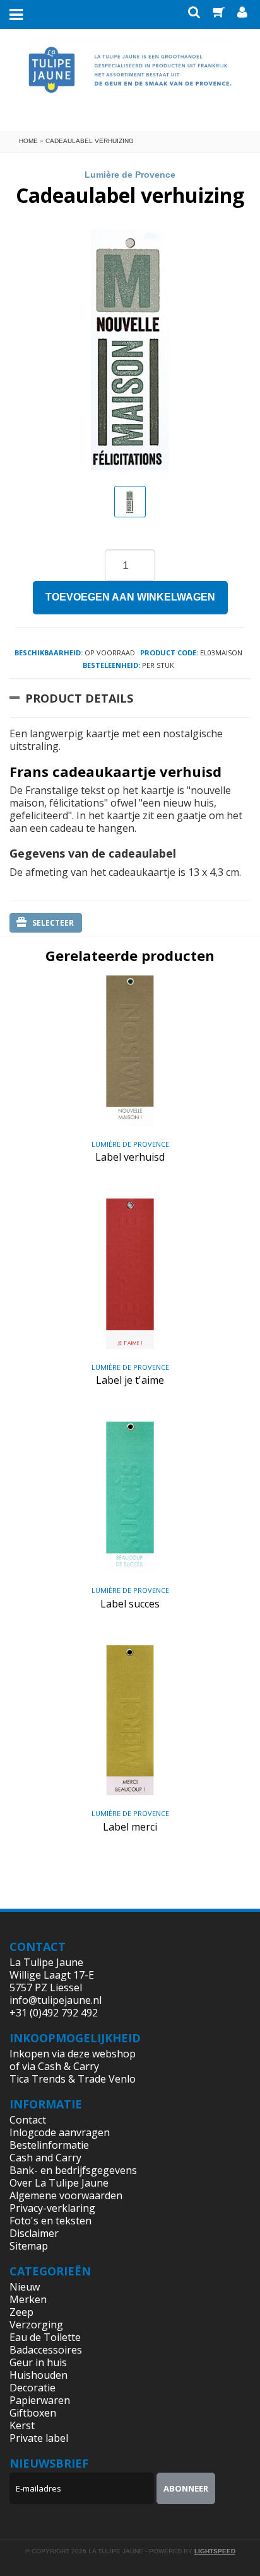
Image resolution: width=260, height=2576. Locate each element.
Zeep (21, 2312)
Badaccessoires (46, 2350)
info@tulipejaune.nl (56, 2000)
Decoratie (32, 2388)
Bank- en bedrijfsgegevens (73, 2170)
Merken (28, 2299)
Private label (39, 2438)
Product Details (79, 698)
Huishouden (38, 2375)
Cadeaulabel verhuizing (90, 141)
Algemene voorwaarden (66, 2195)
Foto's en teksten (50, 2221)
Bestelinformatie (49, 2145)
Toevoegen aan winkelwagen (130, 597)
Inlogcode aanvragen (60, 2132)
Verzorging (36, 2325)
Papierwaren (40, 2400)
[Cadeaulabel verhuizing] (130, 502)
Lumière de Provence (130, 175)
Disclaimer (34, 2233)
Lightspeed (215, 2551)
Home (28, 141)
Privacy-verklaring (52, 2208)
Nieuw (25, 2287)
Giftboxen (33, 2413)
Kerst (22, 2425)
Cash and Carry (45, 2158)
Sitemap (29, 2246)
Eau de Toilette (45, 2337)
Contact (28, 2120)
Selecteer (53, 923)
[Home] (130, 78)
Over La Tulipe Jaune (59, 2183)
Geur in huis (38, 2362)
